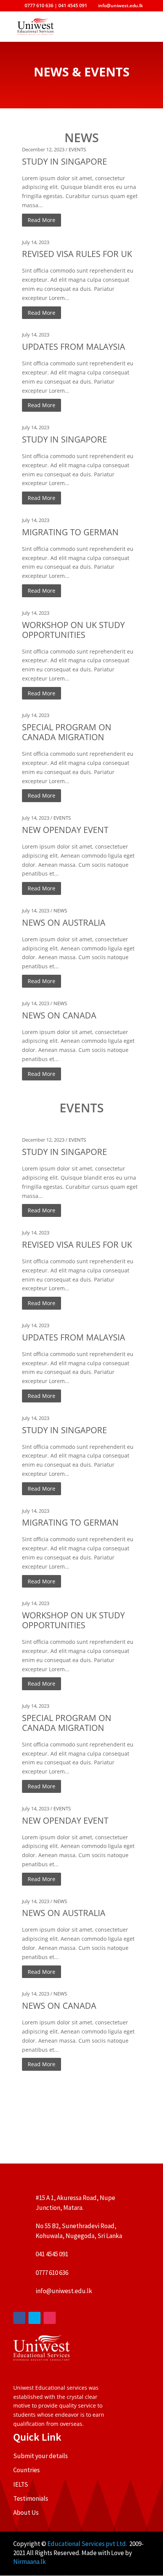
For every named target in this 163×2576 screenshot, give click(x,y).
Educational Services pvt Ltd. (88, 2544)
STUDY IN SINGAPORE (64, 161)
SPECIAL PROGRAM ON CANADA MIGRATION (67, 732)
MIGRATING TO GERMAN (70, 532)
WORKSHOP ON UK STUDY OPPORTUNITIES (73, 630)
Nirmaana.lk (30, 2562)
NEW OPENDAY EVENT (65, 830)
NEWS (60, 910)
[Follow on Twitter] (34, 2318)
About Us (26, 2513)
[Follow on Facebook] (19, 2318)
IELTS (21, 2484)
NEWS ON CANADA (59, 1015)
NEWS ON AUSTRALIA (64, 922)
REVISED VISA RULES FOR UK (77, 254)
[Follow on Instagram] (50, 2318)
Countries (27, 2470)
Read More (42, 220)
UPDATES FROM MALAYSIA (74, 346)
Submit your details (41, 2456)
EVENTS (77, 149)
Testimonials (31, 2498)
